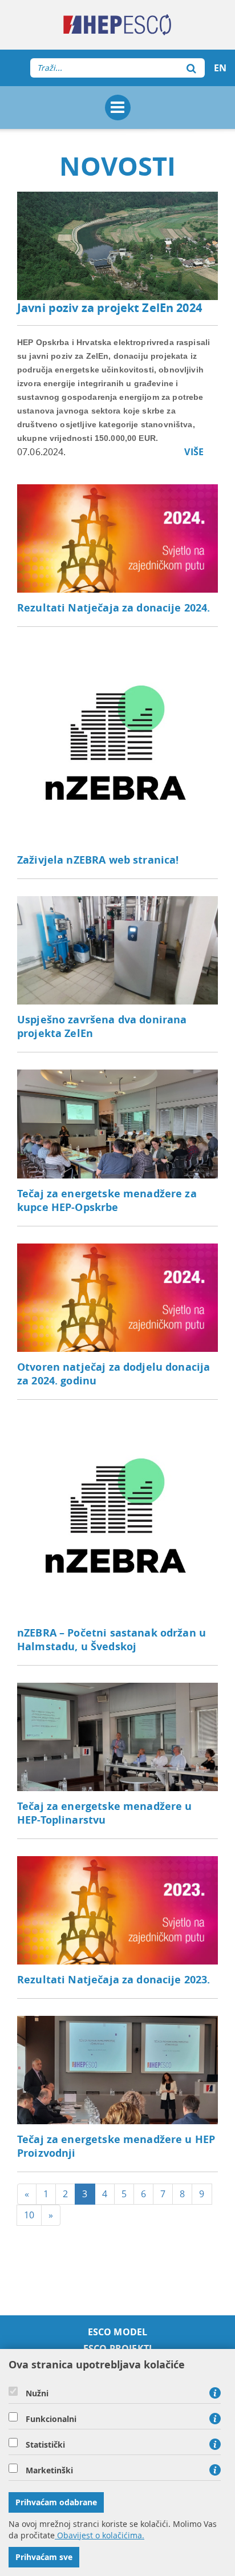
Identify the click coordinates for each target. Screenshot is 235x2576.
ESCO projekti (117, 2349)
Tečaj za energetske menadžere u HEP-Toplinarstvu (105, 1813)
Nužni (37, 2393)
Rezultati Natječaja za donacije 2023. (114, 1980)
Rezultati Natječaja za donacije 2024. (114, 608)
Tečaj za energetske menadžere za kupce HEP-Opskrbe (107, 1200)
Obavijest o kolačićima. (100, 2535)
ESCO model (118, 2332)
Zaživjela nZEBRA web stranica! (98, 860)
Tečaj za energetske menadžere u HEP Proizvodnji (116, 2146)
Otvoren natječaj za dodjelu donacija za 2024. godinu (114, 1374)
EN (220, 68)
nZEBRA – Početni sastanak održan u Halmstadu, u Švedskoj (112, 1640)
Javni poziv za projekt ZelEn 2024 (110, 308)
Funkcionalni (51, 2419)
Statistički (45, 2445)
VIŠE (194, 452)
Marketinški (49, 2470)
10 (29, 2215)
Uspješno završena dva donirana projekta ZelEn (102, 1026)
